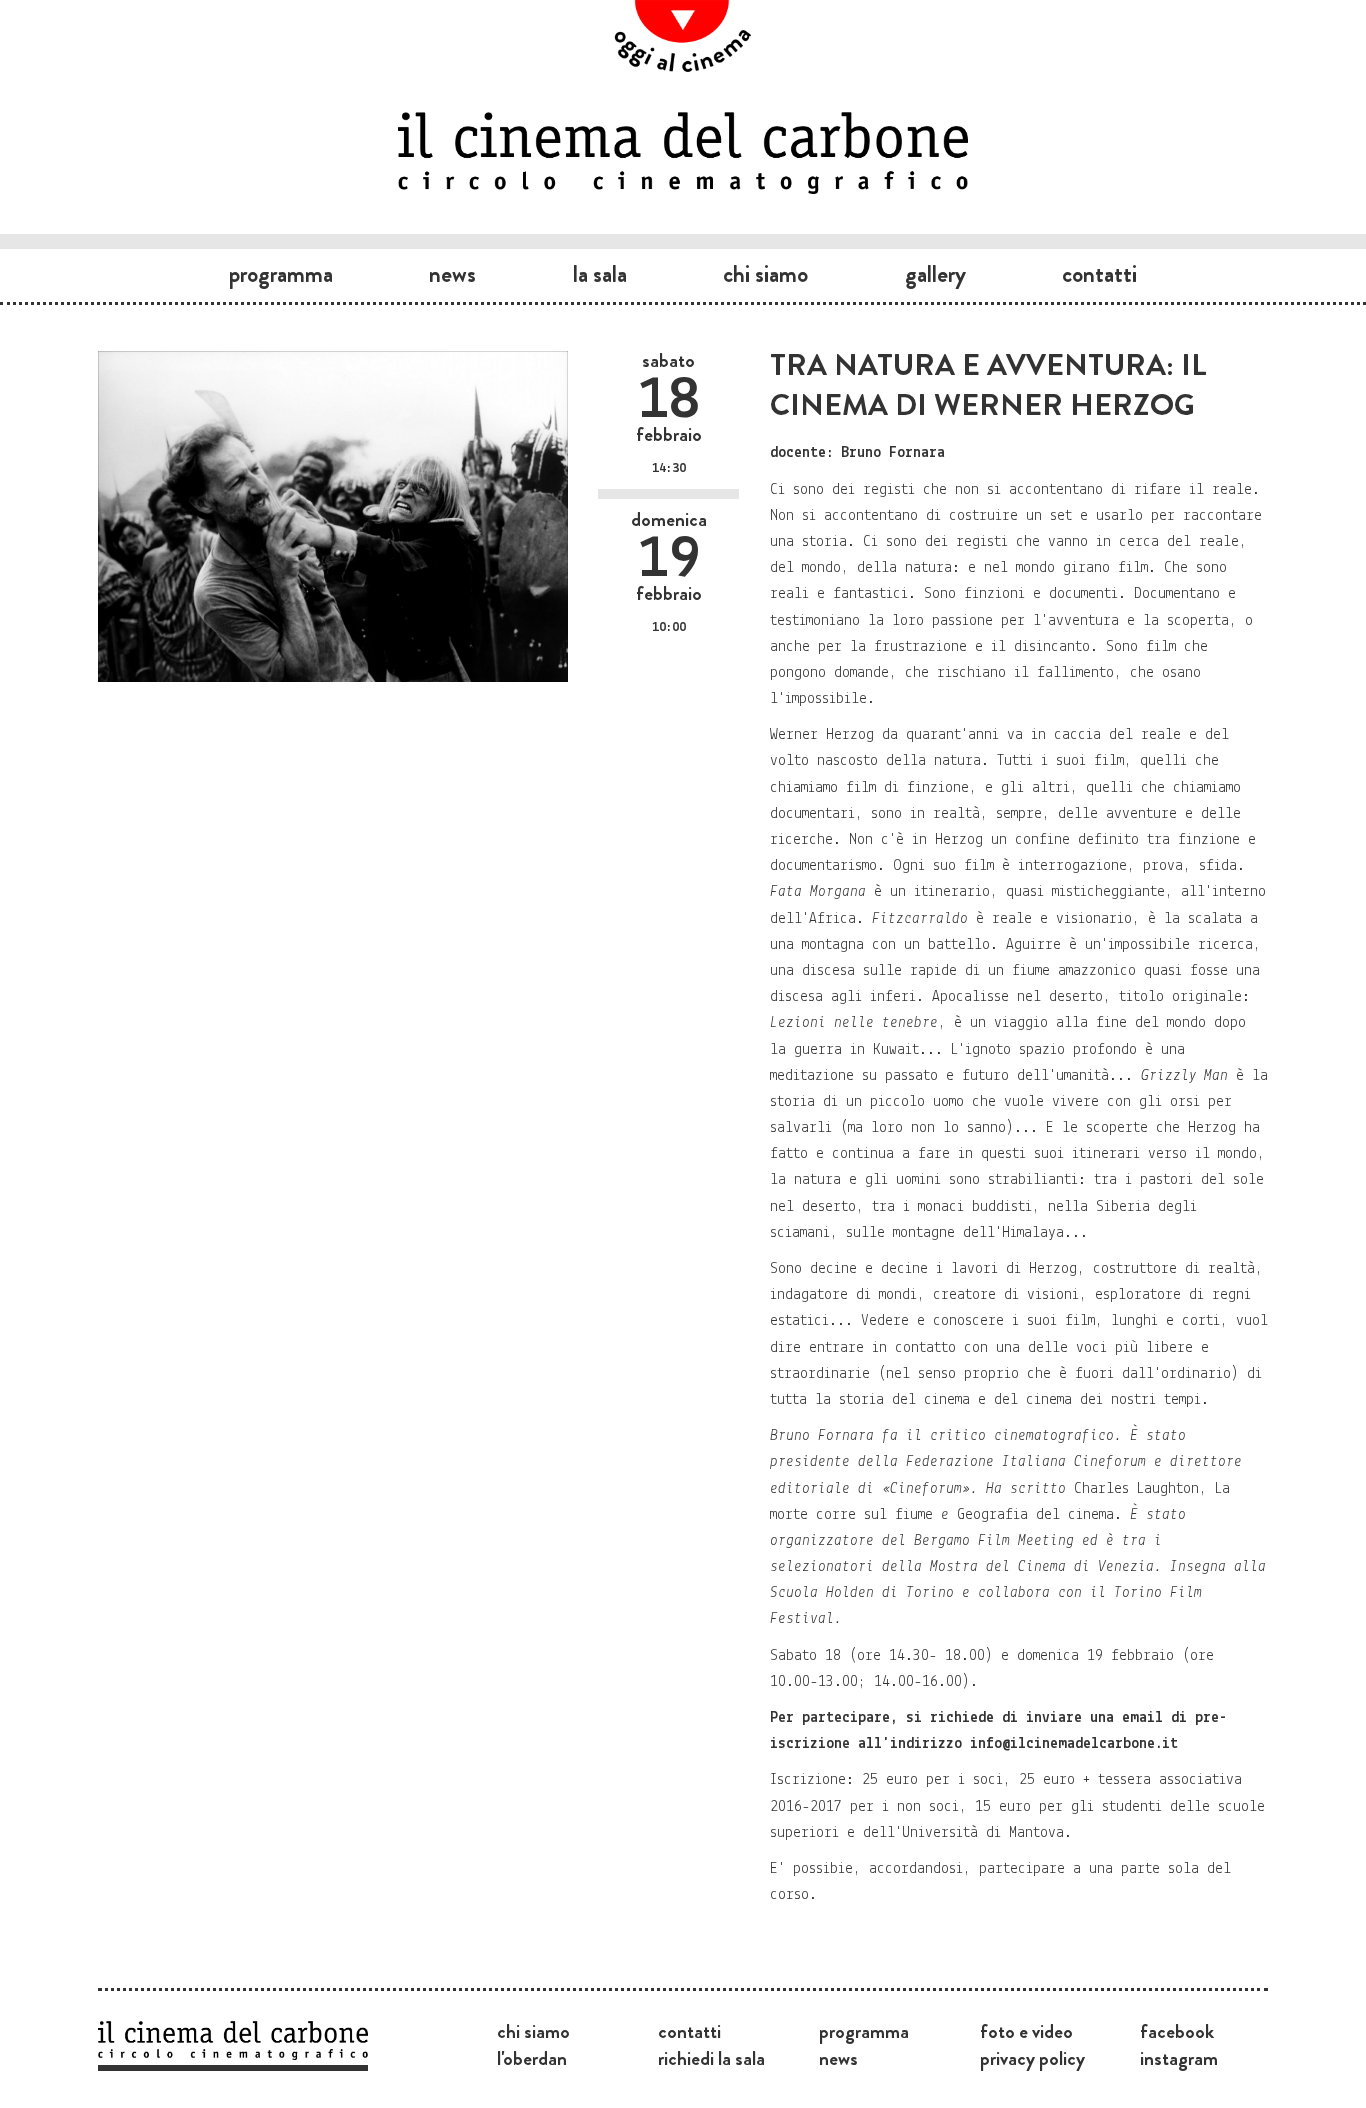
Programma (281, 274)
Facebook (1177, 2031)
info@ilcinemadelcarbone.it (1074, 1744)
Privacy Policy (1032, 2058)
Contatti (1099, 274)
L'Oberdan (532, 2058)
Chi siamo (765, 274)
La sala (600, 274)
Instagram (1179, 2058)
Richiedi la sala (711, 2058)
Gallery (935, 274)
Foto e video (1026, 2031)
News (452, 274)
